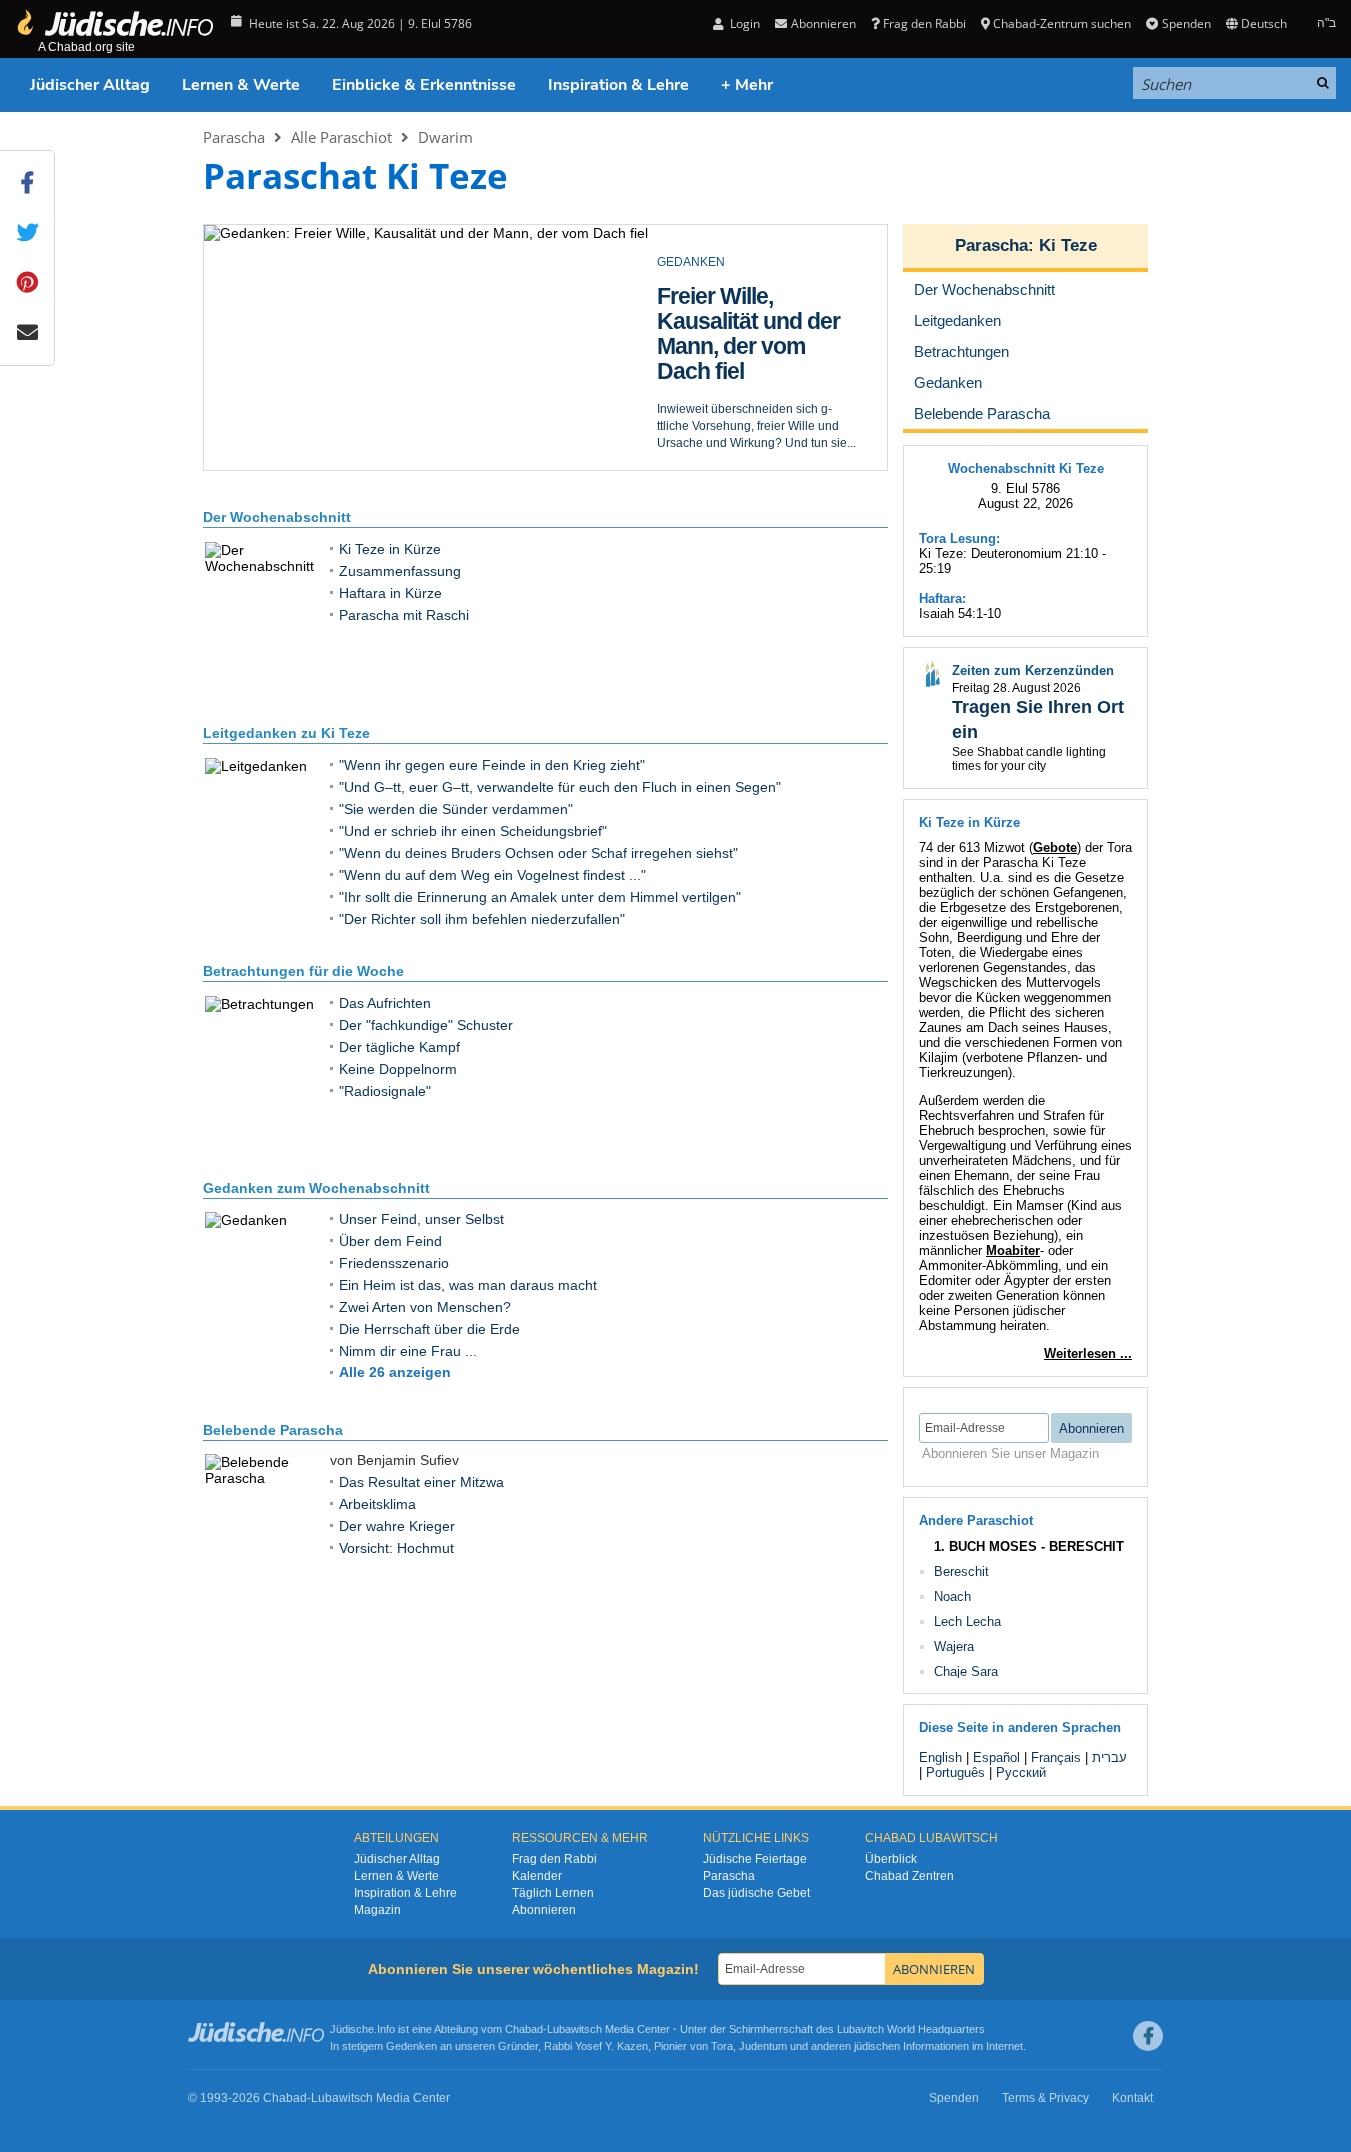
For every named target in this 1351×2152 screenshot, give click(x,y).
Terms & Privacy (1045, 2098)
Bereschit (961, 1571)
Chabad (524, 2029)
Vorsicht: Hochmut (396, 1548)
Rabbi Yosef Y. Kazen (596, 2046)
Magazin (377, 1910)
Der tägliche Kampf (399, 1047)
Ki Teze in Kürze (390, 549)
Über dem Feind (390, 1241)
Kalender (537, 1876)
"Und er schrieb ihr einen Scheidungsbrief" (473, 831)
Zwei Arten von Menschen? (425, 1307)
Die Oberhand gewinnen (726, 308)
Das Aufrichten (385, 1003)
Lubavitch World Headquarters (911, 2029)
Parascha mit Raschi (404, 615)
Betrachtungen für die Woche (303, 971)
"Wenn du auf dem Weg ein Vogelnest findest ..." (492, 875)
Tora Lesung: (959, 538)
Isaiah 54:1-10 (960, 613)
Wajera (954, 1646)
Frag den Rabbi (924, 23)
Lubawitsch (574, 2029)
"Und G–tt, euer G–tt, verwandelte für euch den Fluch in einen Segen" (560, 787)
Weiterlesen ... (1088, 1353)
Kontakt (1132, 2098)
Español (996, 1757)
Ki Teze (1068, 245)
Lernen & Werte (241, 85)
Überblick (891, 1859)
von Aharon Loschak (712, 442)
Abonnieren (544, 1910)
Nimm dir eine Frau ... (408, 1351)
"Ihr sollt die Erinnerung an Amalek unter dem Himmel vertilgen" (540, 897)
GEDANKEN (691, 262)
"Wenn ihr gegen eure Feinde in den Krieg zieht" (492, 765)
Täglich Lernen (553, 1893)
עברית (1109, 1757)
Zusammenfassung (400, 571)
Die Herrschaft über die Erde (429, 1329)
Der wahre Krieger (397, 1526)
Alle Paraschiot (341, 137)
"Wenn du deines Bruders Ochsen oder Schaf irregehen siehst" (538, 853)
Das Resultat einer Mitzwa (421, 1482)
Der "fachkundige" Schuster (426, 1025)
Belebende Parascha (273, 1430)
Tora (722, 2046)
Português (955, 1772)
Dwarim (445, 137)
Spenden (1186, 23)
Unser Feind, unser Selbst (421, 1219)
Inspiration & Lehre (618, 85)
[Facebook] (1148, 2036)
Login (743, 23)
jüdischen (877, 2046)
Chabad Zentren (909, 1876)
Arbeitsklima (377, 1504)
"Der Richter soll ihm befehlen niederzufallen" (482, 919)
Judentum (763, 2046)
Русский (1021, 1772)
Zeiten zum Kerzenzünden (1033, 670)
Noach (952, 1596)
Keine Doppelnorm (398, 1069)
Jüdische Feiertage (755, 1859)
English (940, 1757)
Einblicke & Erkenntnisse (424, 85)
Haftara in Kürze (390, 593)
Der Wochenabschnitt (277, 517)
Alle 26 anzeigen (395, 1372)
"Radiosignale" (385, 1091)
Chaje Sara (966, 1671)
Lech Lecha (967, 1621)
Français (1056, 1757)
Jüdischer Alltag (90, 85)
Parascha (234, 137)
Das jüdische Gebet (756, 1893)
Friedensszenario (394, 1263)
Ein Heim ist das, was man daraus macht (468, 1285)
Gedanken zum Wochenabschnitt (316, 1188)
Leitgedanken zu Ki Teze (286, 733)
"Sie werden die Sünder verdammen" (456, 809)
